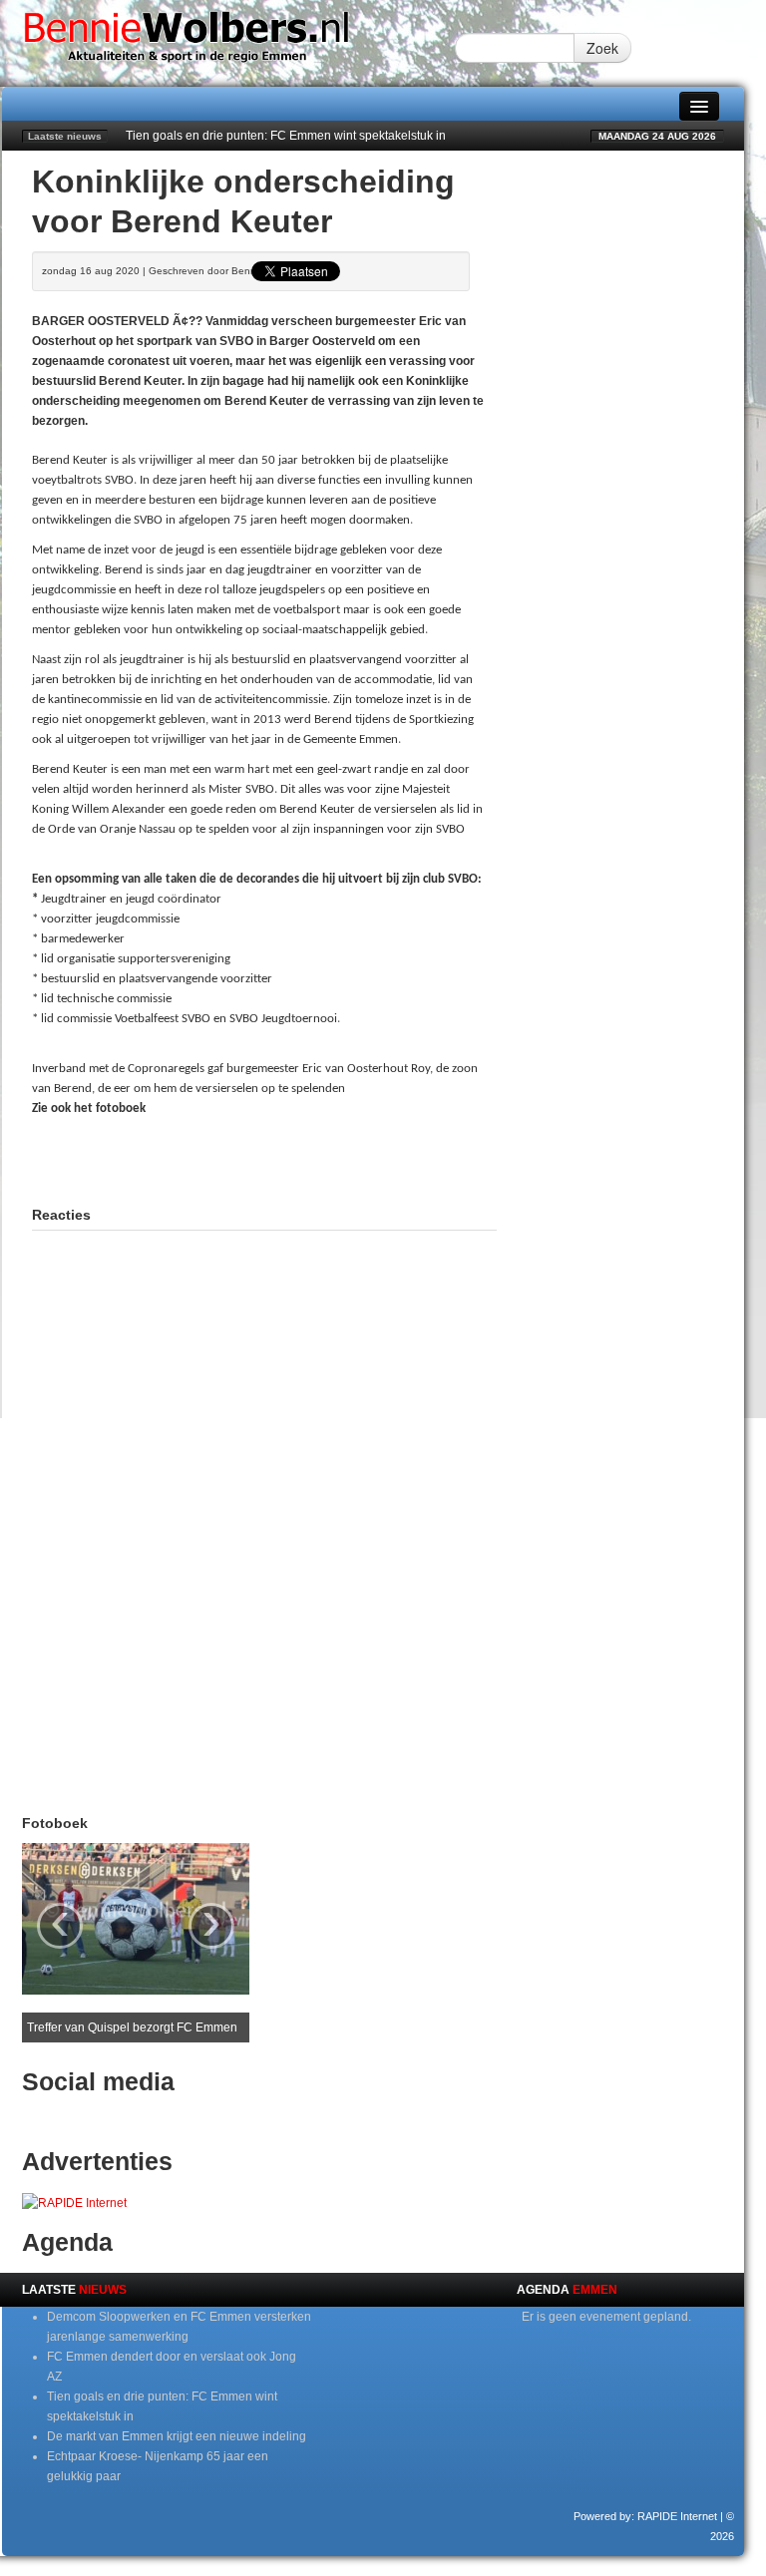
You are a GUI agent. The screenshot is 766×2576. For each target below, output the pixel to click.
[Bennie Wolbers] (228, 43)
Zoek (602, 48)
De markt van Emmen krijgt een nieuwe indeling (177, 2436)
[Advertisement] (265, 1159)
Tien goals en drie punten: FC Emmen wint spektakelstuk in (286, 136)
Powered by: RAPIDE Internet (645, 2516)
